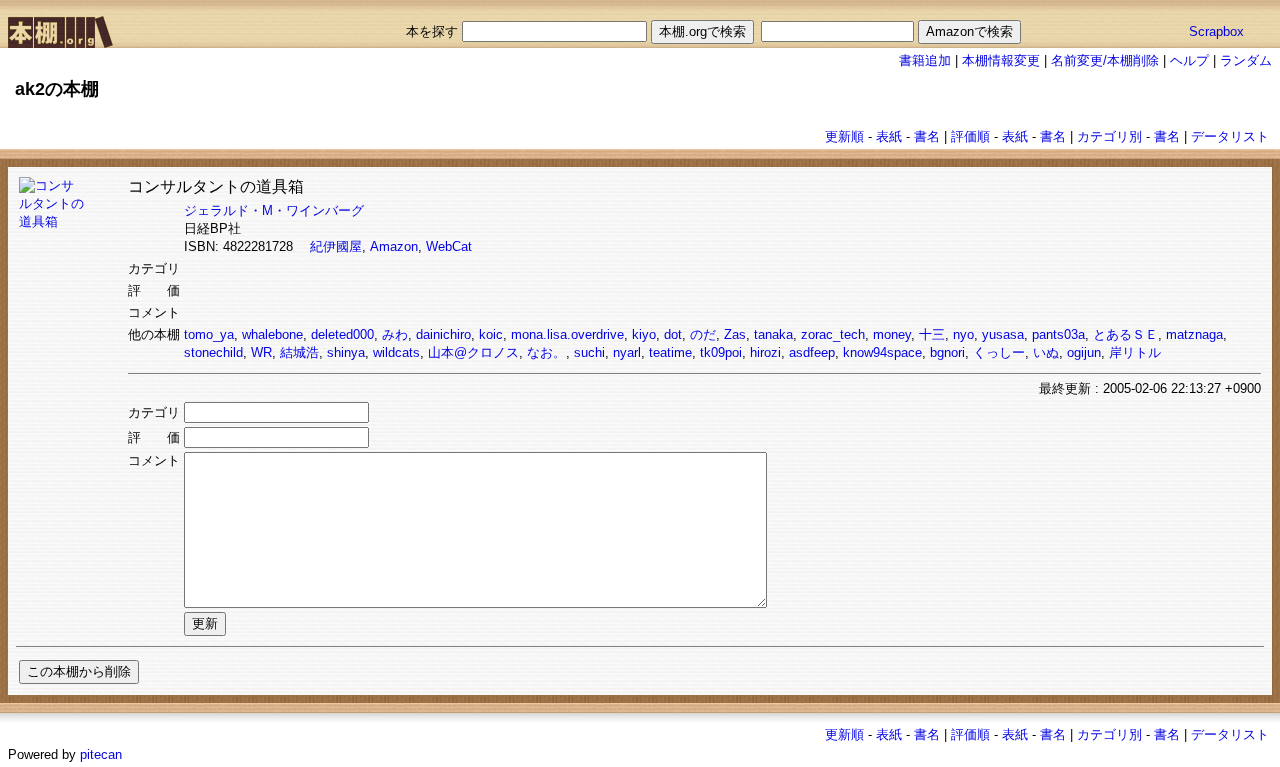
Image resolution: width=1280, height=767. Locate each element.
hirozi (765, 352)
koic (491, 334)
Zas (735, 334)
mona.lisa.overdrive (567, 334)
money (892, 334)
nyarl (627, 352)
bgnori (947, 352)
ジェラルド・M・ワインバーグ (274, 210)
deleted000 (342, 334)
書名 (927, 136)
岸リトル (1135, 352)
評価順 (970, 136)
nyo (963, 334)
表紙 (889, 136)
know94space (882, 352)
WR (261, 352)
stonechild (213, 352)
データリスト (1230, 136)
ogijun (1084, 352)
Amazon (394, 246)
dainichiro (443, 334)
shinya (346, 352)
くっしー (999, 352)
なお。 (546, 352)
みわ (395, 334)
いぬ (1046, 352)
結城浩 (299, 352)
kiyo (644, 334)
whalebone (272, 334)
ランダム (1246, 60)
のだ (703, 334)
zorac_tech (833, 334)
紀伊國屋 (336, 246)
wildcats (396, 352)
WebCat (449, 246)
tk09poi (721, 352)
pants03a (1058, 334)
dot (673, 334)
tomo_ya (209, 334)
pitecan (101, 754)
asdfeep (812, 352)
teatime (670, 352)
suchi (589, 352)
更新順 (844, 136)
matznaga (1194, 334)
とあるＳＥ (1125, 334)
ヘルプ (1189, 60)
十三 (932, 334)
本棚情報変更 (1001, 60)
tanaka (773, 334)
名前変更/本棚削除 (1105, 60)
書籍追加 (925, 60)
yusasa (1003, 334)
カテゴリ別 (1109, 136)
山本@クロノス (473, 352)
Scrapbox (1216, 31)
